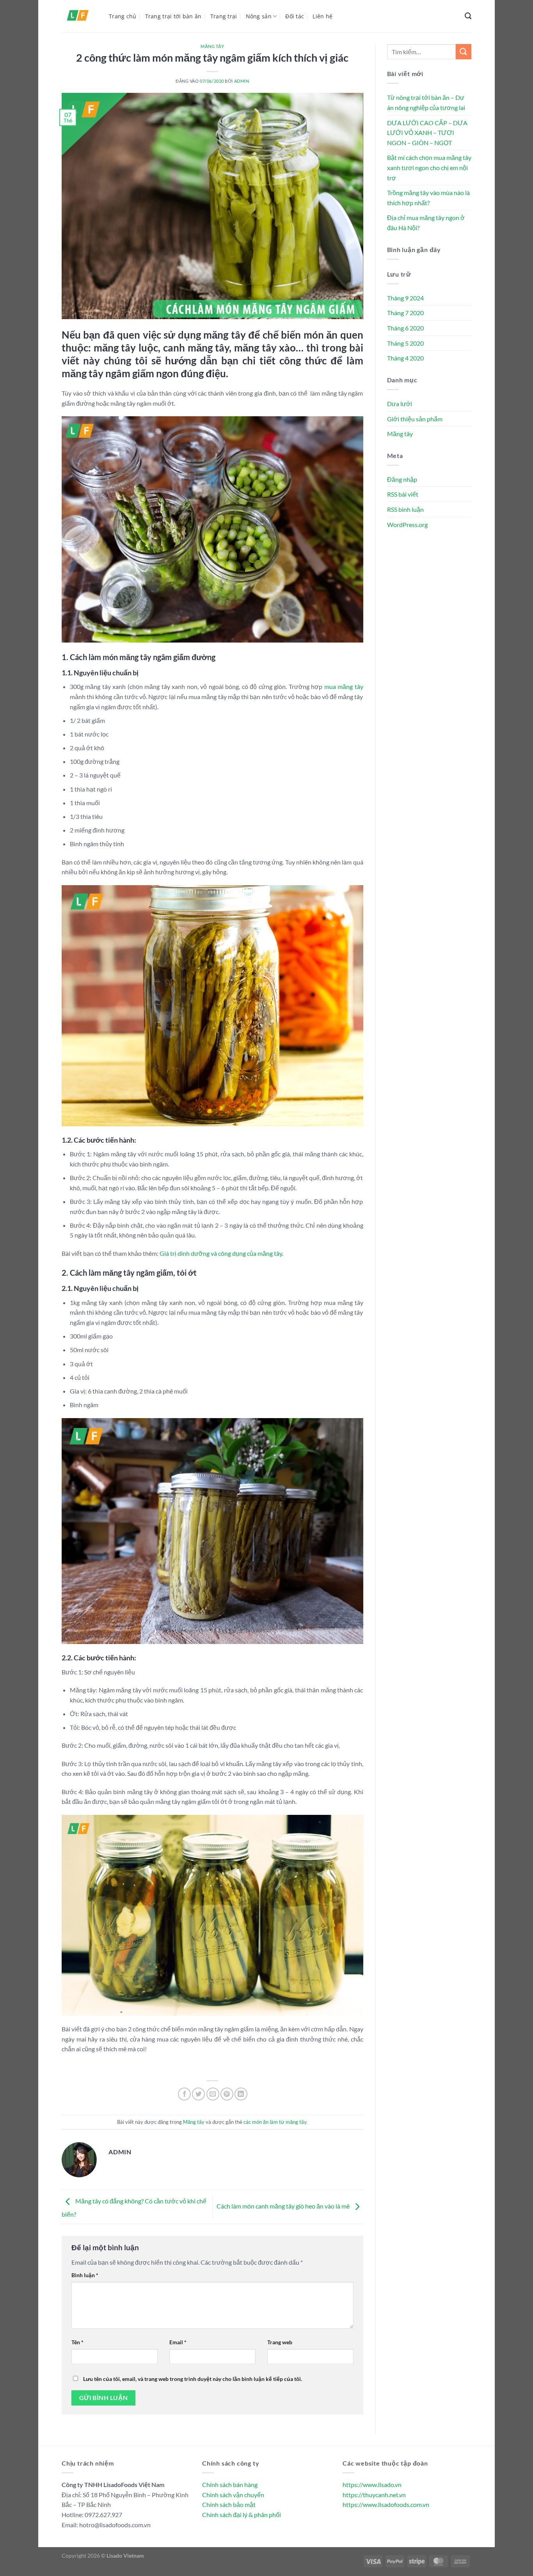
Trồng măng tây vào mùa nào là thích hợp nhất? (428, 198)
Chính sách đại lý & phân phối (242, 2515)
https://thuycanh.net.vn (374, 2495)
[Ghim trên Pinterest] (227, 2094)
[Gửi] (464, 52)
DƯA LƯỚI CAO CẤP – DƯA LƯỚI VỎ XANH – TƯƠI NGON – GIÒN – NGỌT (427, 133)
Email (178, 2342)
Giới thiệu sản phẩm (415, 419)
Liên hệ (322, 16)
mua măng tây (344, 686)
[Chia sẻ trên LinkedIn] (241, 2094)
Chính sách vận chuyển (233, 2495)
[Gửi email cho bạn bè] (213, 2094)
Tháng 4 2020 (405, 358)
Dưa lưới (400, 404)
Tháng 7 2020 (405, 313)
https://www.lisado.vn (372, 2485)
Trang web (280, 2342)
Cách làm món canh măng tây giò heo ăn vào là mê (284, 2206)
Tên (77, 2342)
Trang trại (224, 16)
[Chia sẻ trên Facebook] (184, 2094)
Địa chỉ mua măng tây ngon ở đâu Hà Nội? (426, 223)
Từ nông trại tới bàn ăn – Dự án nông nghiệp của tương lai (426, 102)
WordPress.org (407, 525)
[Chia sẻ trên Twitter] (198, 2094)
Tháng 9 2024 (405, 298)
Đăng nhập (402, 479)
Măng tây (212, 46)
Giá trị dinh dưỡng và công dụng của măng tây (221, 1253)
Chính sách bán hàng (230, 2485)
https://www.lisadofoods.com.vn (386, 2504)
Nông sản (259, 16)
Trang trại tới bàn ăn (173, 16)
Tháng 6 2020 (405, 328)
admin (242, 81)
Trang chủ (123, 16)
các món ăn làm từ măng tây (275, 2122)
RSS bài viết (403, 494)
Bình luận (85, 2275)
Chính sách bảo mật (229, 2504)
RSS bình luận (405, 509)
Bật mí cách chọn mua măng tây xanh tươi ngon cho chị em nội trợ (429, 167)
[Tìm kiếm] (468, 16)
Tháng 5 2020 (405, 343)
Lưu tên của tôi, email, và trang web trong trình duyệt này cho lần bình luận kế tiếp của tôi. (193, 2379)
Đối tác (295, 16)
